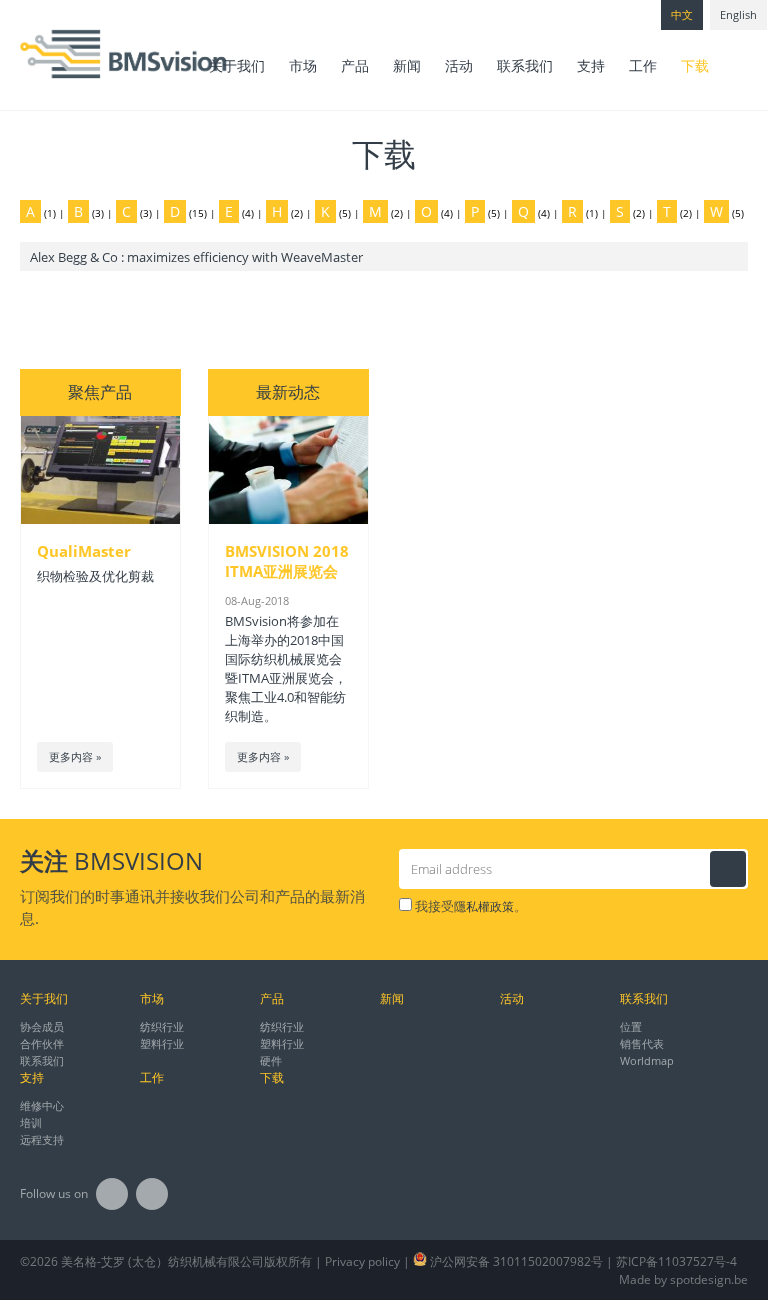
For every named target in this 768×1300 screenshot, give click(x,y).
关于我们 (237, 65)
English (738, 14)
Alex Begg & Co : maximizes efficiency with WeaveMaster (196, 257)
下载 (695, 65)
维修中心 (42, 1105)
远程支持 (42, 1139)
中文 (682, 14)
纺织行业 (162, 1026)
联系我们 (525, 65)
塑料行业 (162, 1043)
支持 (591, 65)
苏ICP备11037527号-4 (676, 1261)
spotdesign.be (709, 1279)
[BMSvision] (84, 55)
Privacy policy (362, 1261)
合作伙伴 (42, 1043)
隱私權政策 (484, 906)
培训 (31, 1122)
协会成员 (42, 1026)
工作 (643, 65)
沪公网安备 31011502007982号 (515, 1261)
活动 (459, 65)
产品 (355, 65)
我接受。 (469, 906)
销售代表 (642, 1043)
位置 (631, 1026)
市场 (303, 65)
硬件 (271, 1060)
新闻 (407, 65)
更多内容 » (75, 756)
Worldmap (647, 1060)
